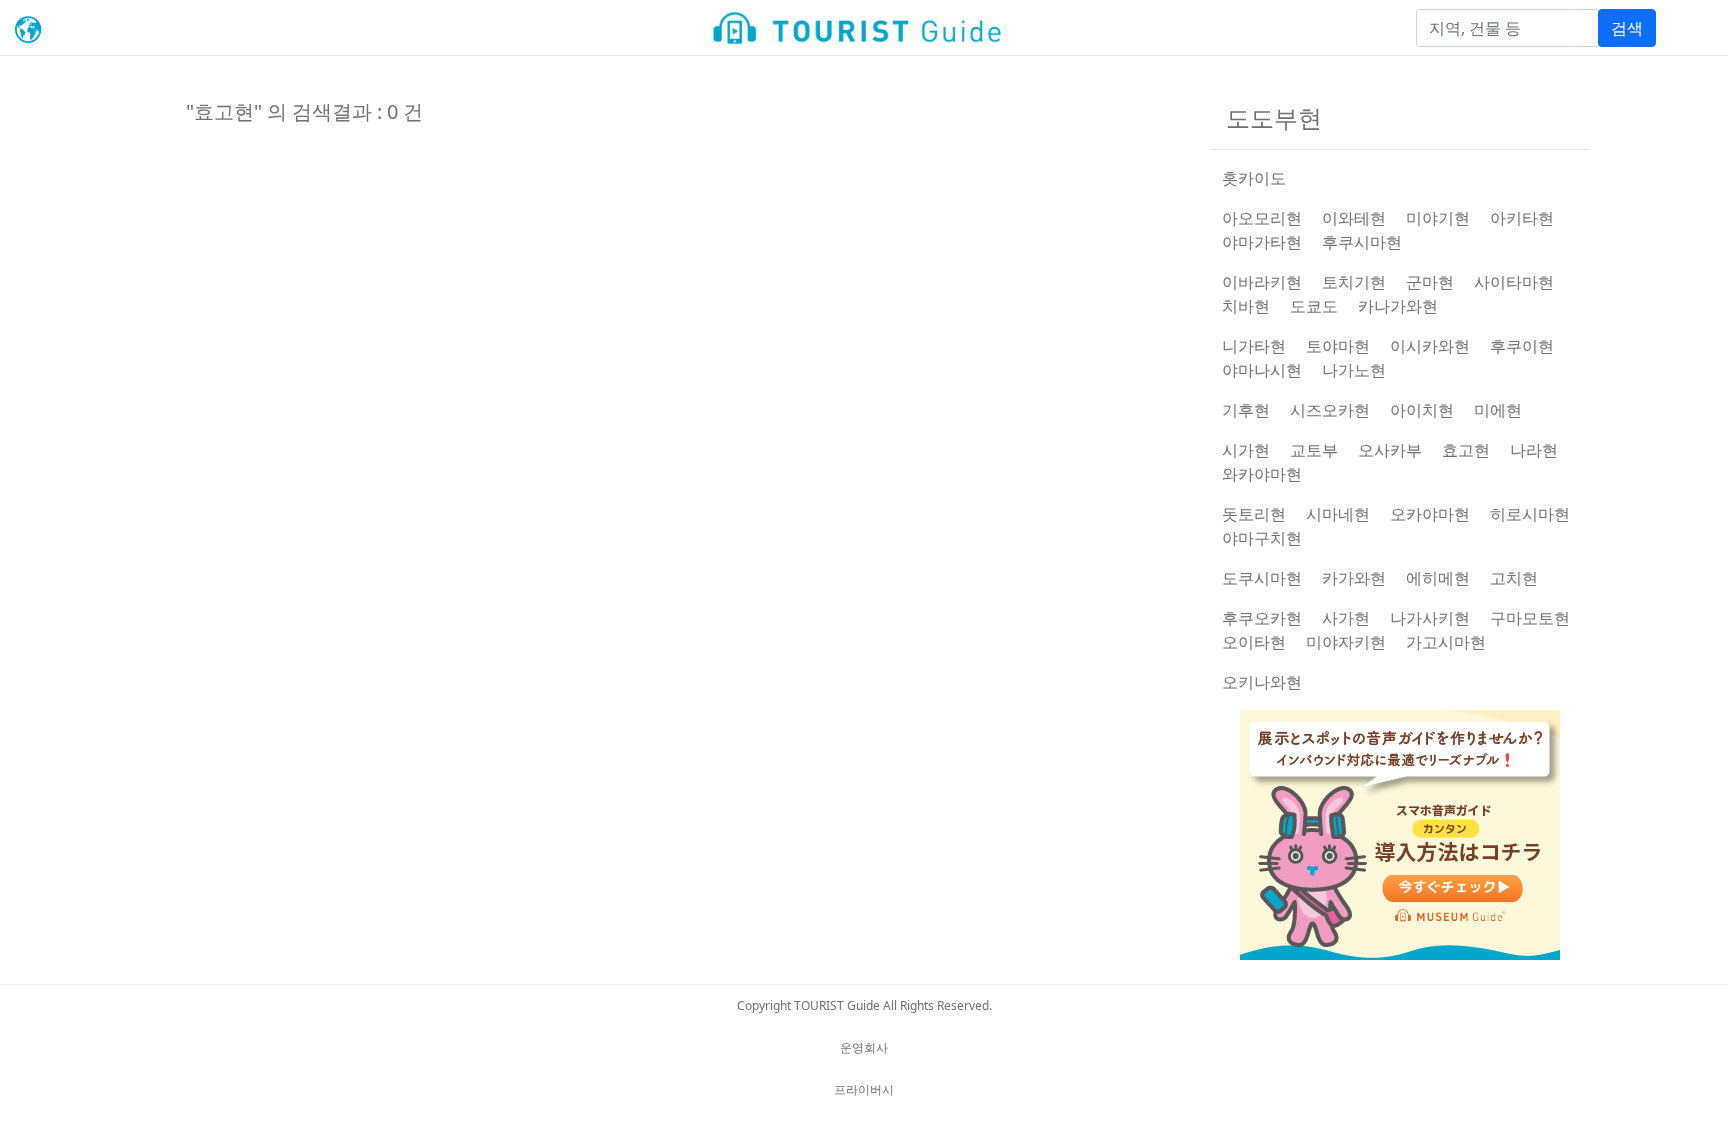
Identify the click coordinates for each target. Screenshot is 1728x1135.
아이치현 (1422, 410)
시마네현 (1338, 514)
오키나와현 (1262, 682)
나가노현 (1354, 370)
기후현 (1246, 410)
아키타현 (1522, 218)
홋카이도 (1254, 178)
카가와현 (1354, 578)
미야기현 (1438, 218)
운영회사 (864, 1047)
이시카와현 (1430, 346)
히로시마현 (1530, 514)
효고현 (1466, 450)
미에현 (1498, 410)
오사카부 (1390, 450)
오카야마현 (1430, 514)
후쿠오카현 (1262, 618)
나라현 (1534, 450)
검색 (1627, 28)
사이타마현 (1514, 282)
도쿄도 (1314, 306)
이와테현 (1354, 218)
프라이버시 (864, 1089)
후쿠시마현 (1362, 242)
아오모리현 (1262, 218)
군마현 (1430, 282)
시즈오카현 (1330, 410)
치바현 (1246, 306)
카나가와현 (1398, 306)
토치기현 (1354, 282)
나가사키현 (1430, 618)
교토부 (1314, 450)
